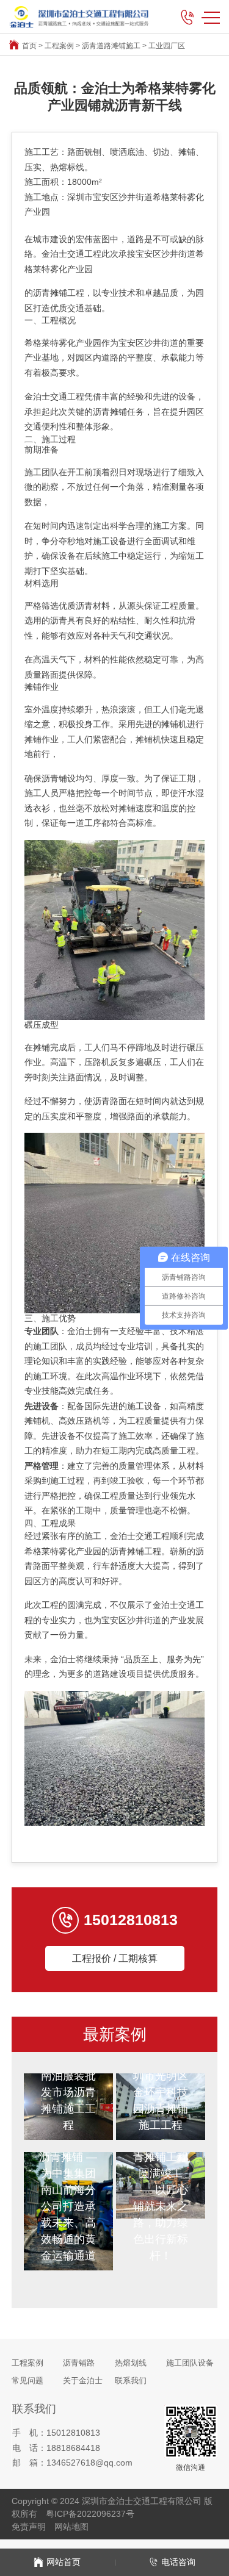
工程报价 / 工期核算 (115, 1958)
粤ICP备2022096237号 (90, 2514)
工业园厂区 (167, 46)
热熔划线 (131, 2363)
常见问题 (27, 2380)
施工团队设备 (190, 2363)
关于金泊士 (83, 2380)
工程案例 (59, 46)
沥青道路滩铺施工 (111, 46)
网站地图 (71, 2527)
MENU (211, 17)
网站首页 (64, 2562)
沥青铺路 (79, 2363)
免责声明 (29, 2527)
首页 (29, 46)
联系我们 (131, 2380)
